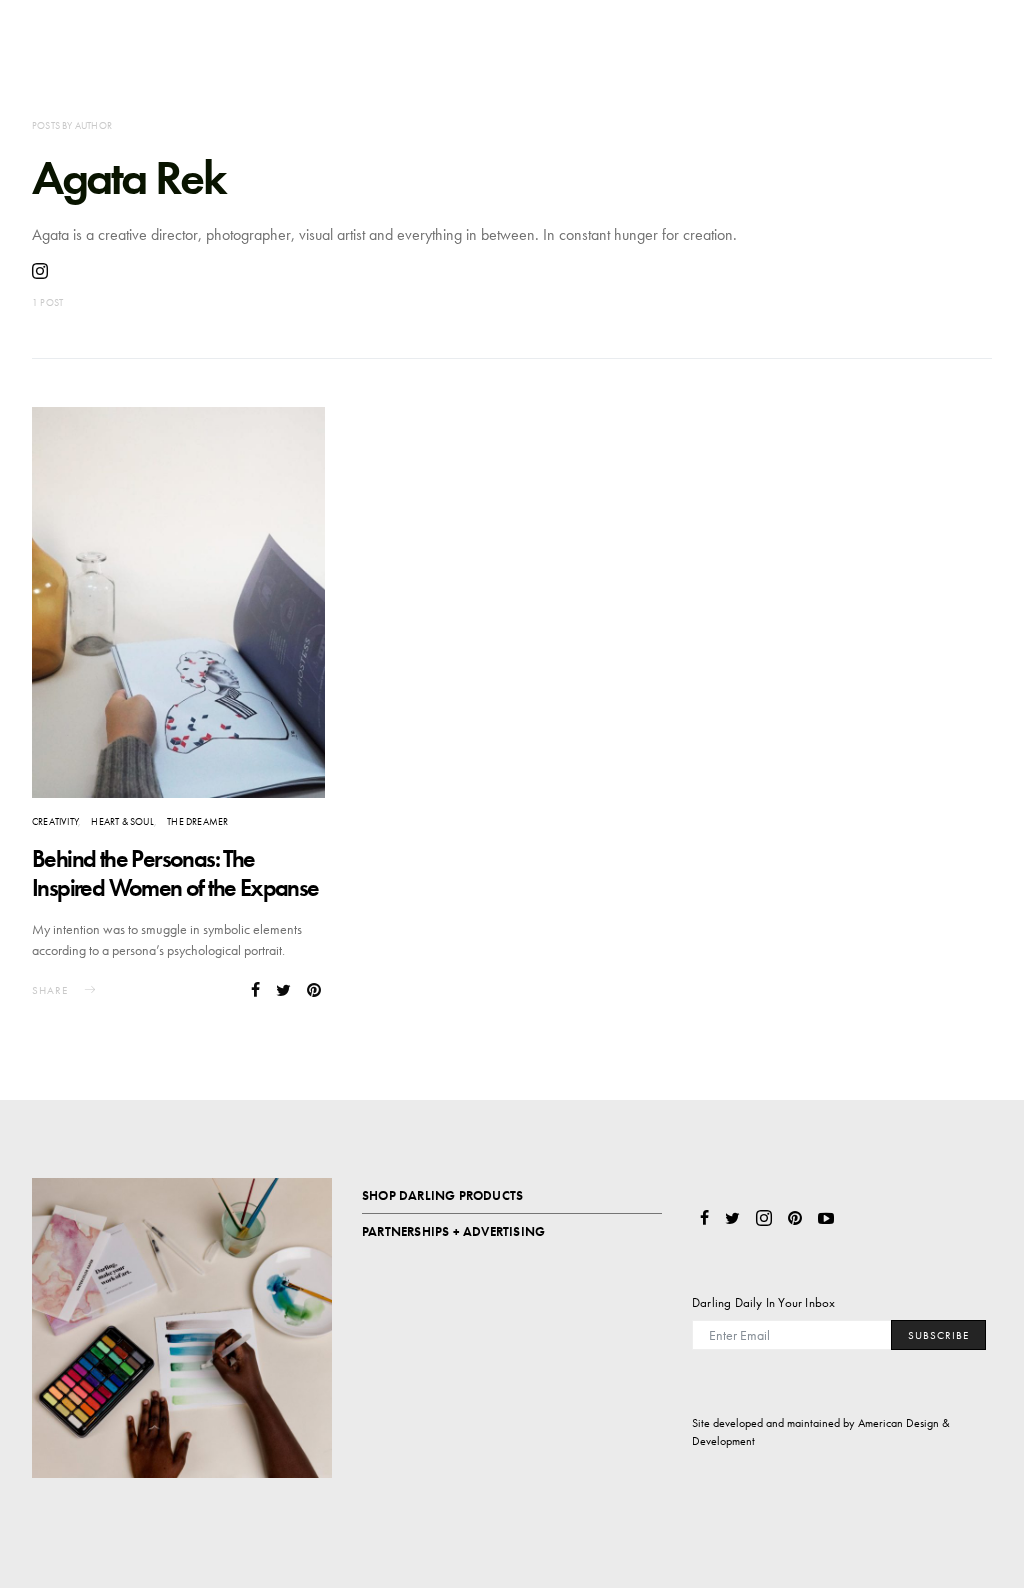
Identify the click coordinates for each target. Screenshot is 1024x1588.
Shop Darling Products (442, 1195)
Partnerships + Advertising (453, 1231)
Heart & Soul (122, 821)
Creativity (55, 821)
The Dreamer (197, 821)
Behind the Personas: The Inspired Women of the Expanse (175, 873)
